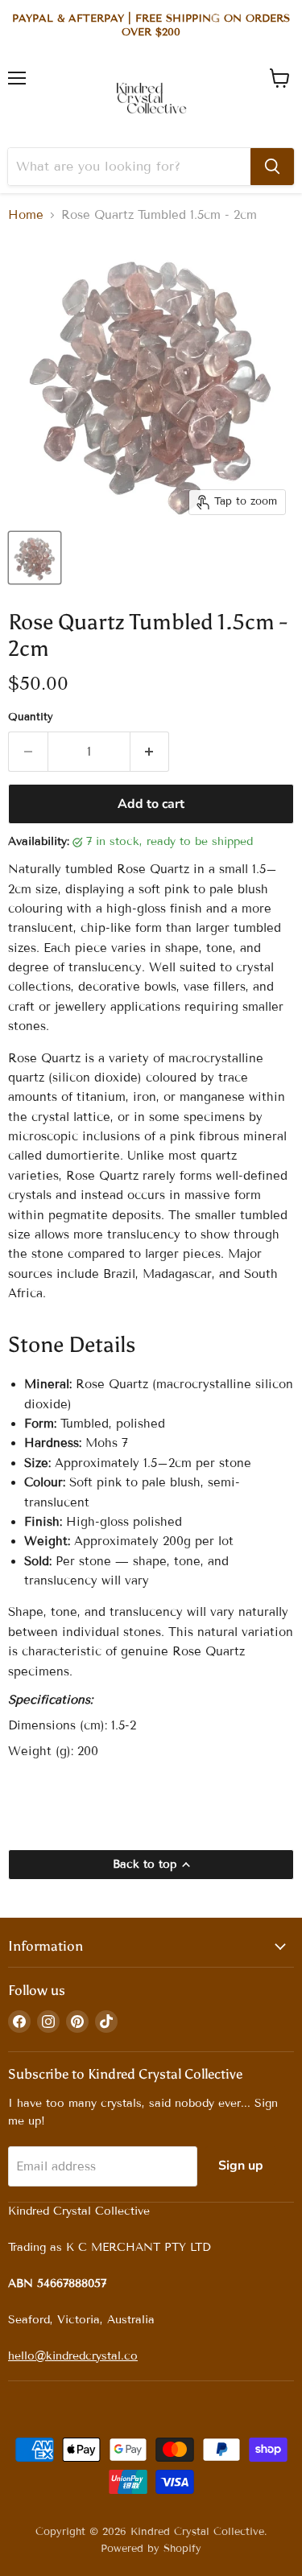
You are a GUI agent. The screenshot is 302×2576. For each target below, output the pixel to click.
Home (26, 215)
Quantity (31, 717)
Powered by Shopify (151, 2549)
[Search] (272, 167)
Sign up (241, 2166)
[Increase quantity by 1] (150, 752)
